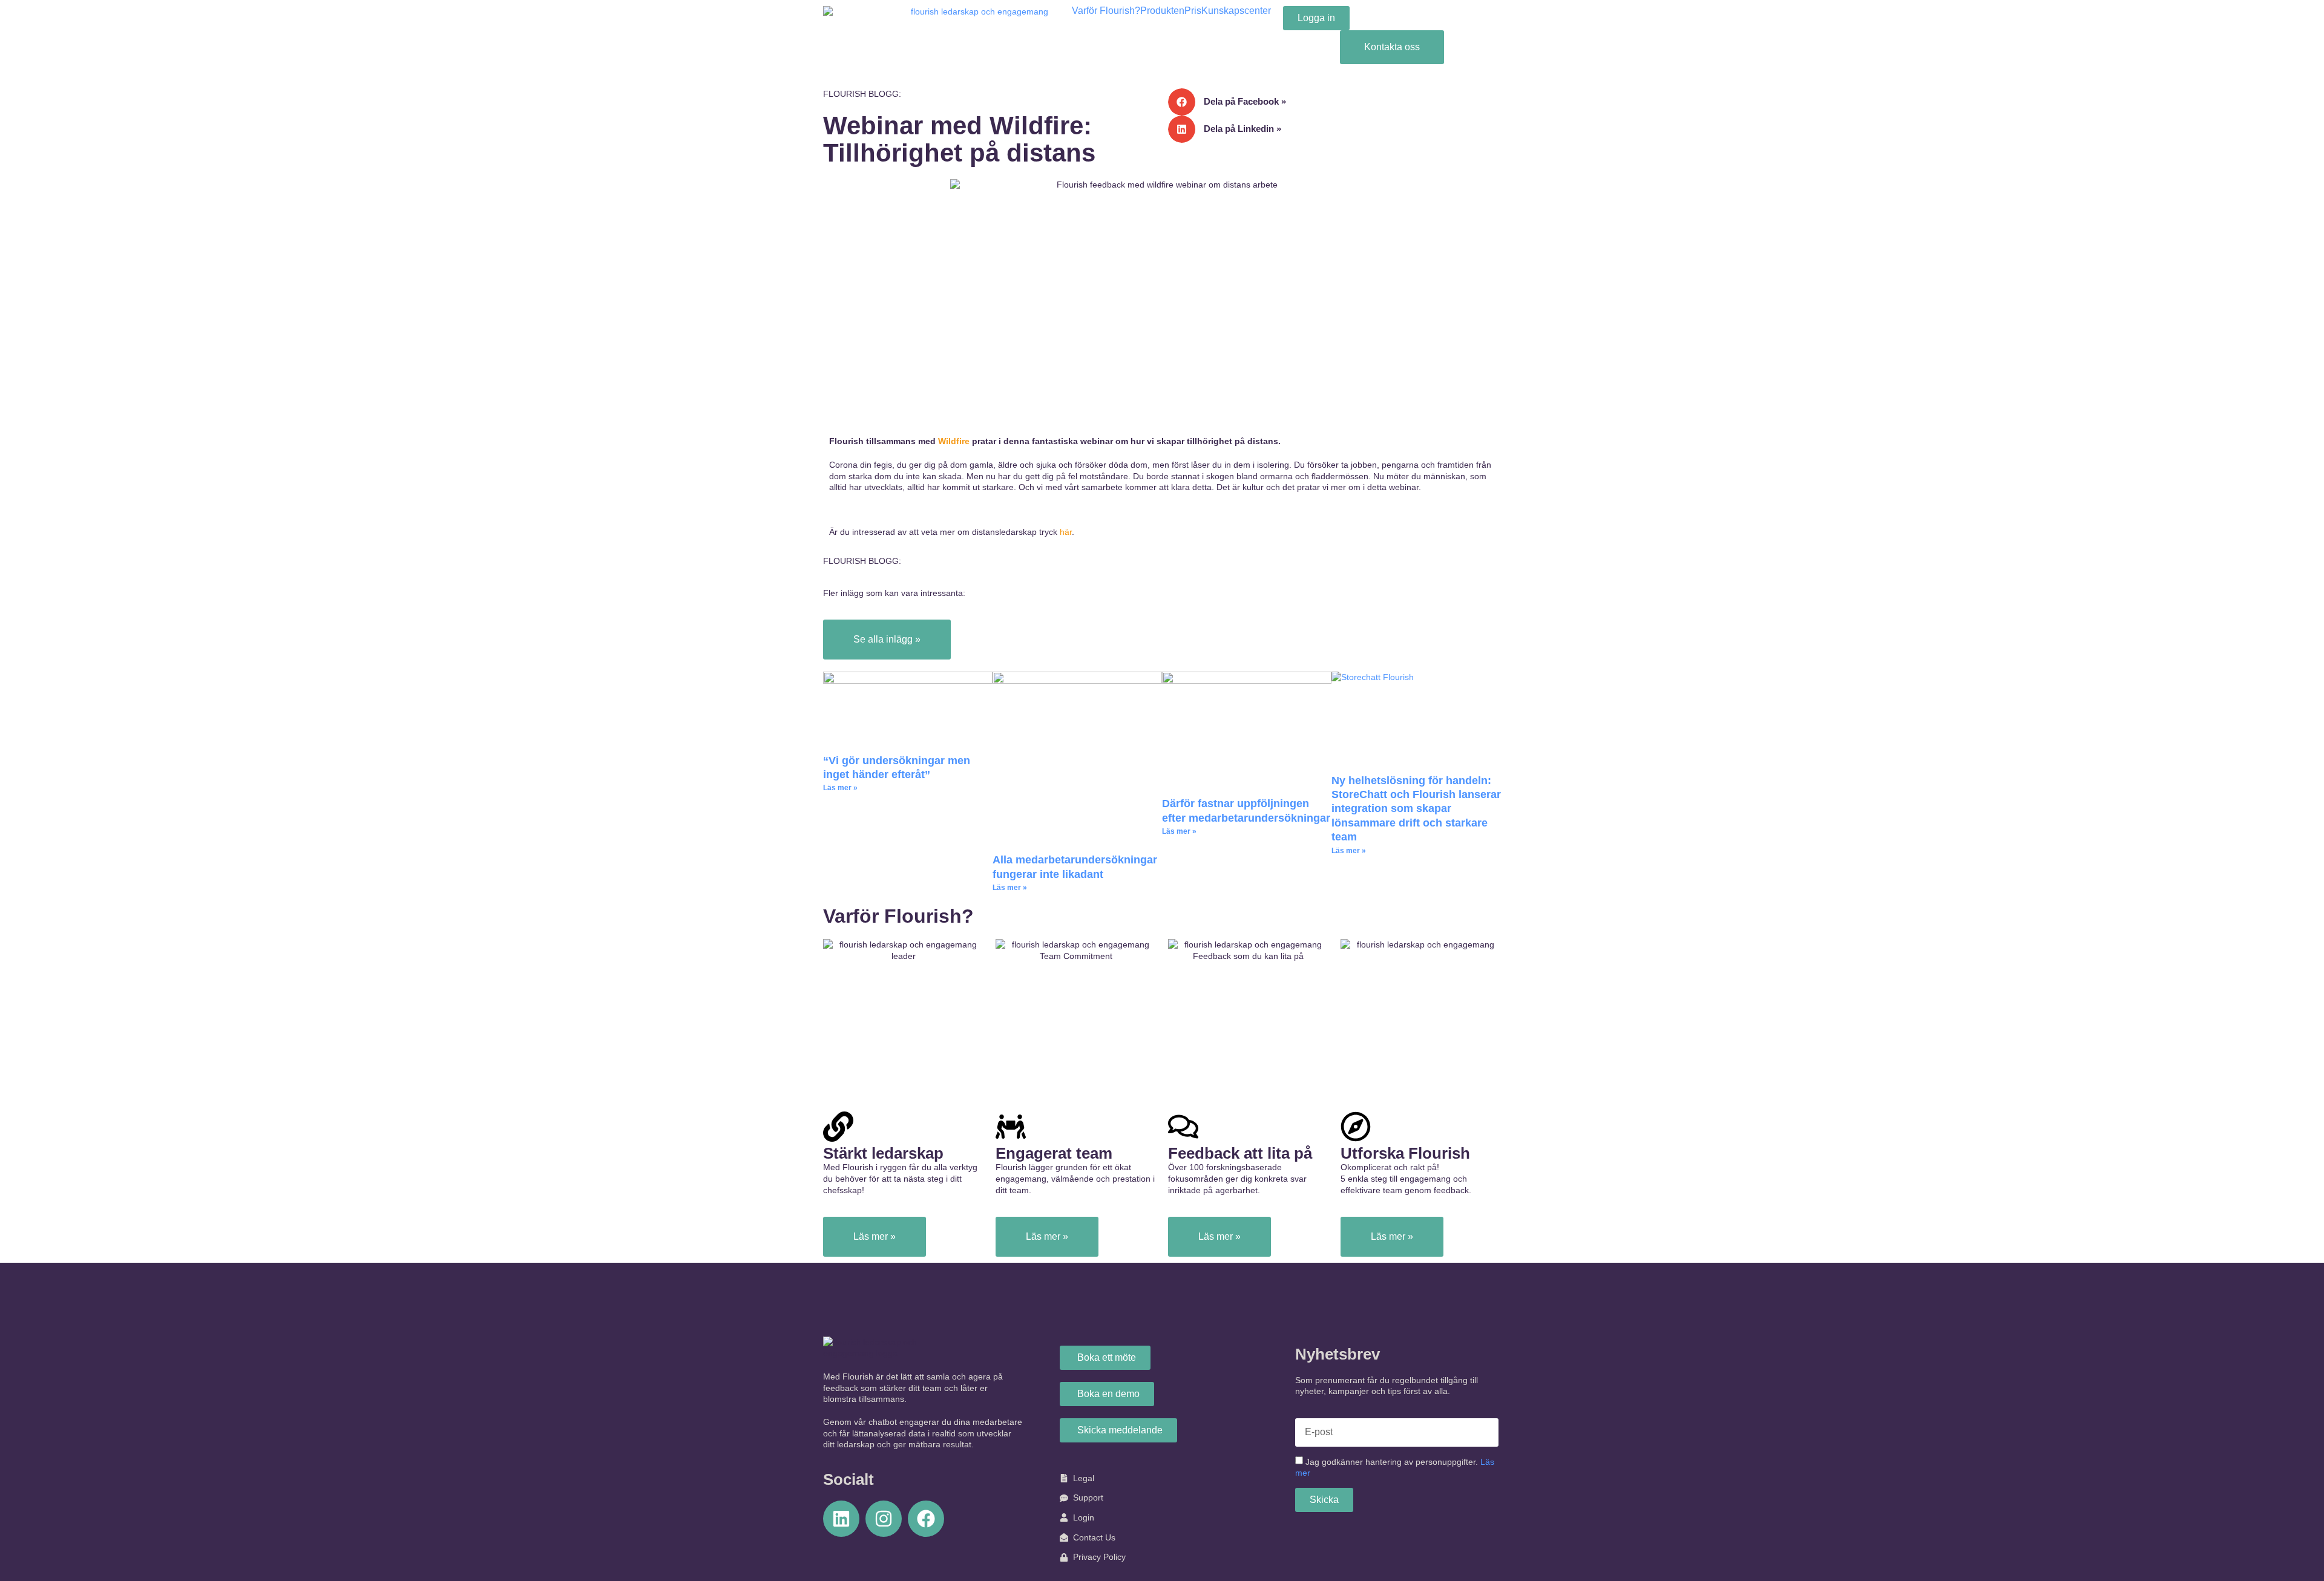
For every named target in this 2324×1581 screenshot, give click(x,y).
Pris (1193, 11)
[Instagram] (884, 1519)
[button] (1334, 102)
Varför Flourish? (1106, 11)
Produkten (1162, 11)
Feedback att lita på (1240, 1153)
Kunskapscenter (1236, 11)
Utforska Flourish (1405, 1153)
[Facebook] (926, 1519)
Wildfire (955, 441)
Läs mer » (840, 788)
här (1066, 532)
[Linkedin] (841, 1519)
